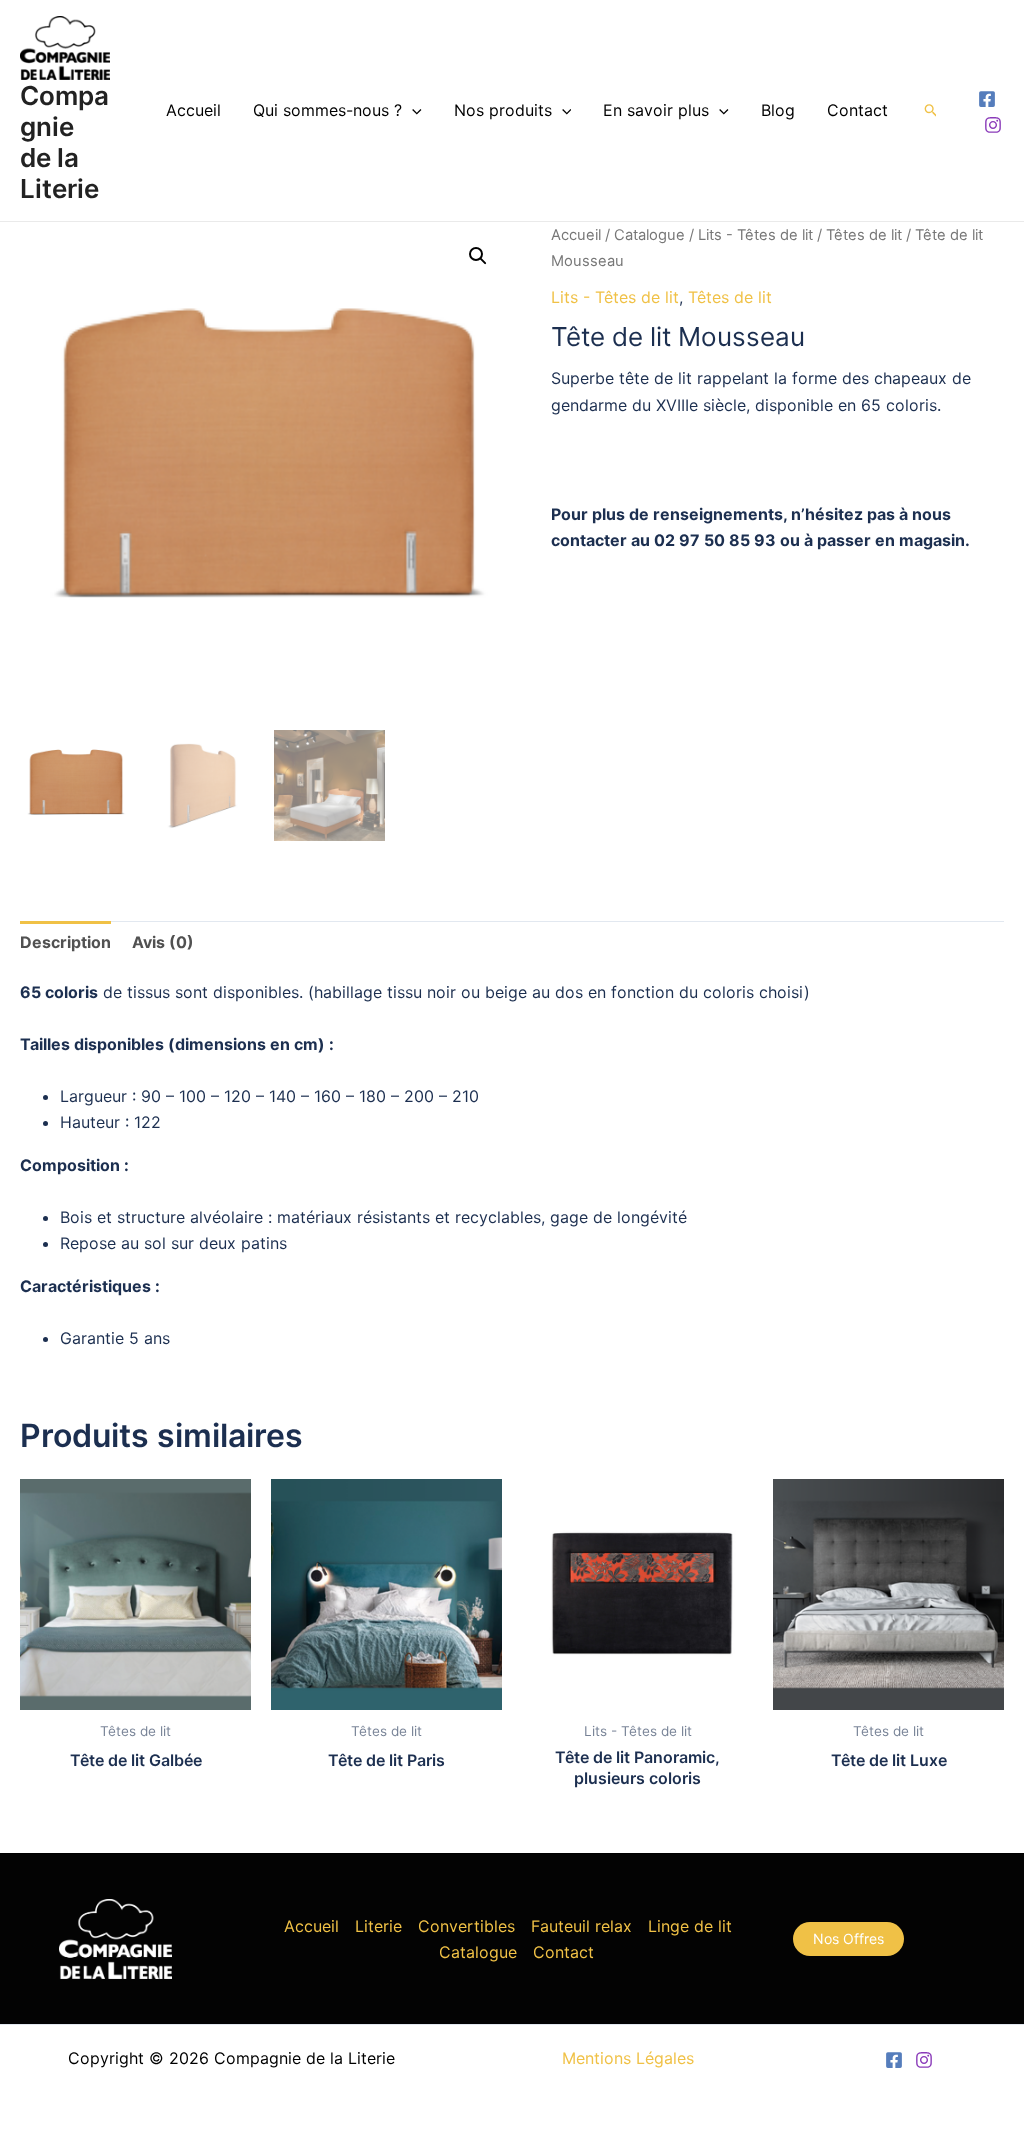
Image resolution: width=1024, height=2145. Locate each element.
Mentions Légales (628, 2058)
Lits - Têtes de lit (755, 235)
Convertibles (466, 1926)
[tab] (65, 942)
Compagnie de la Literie (64, 142)
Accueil (193, 110)
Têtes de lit (864, 235)
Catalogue (649, 235)
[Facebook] (987, 99)
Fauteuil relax (581, 1926)
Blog (778, 110)
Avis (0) (163, 942)
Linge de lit (690, 1926)
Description (65, 942)
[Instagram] (993, 125)
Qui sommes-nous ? (327, 110)
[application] (412, 110)
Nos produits (503, 110)
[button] (478, 256)
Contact (857, 110)
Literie (378, 1926)
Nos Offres (848, 1938)
